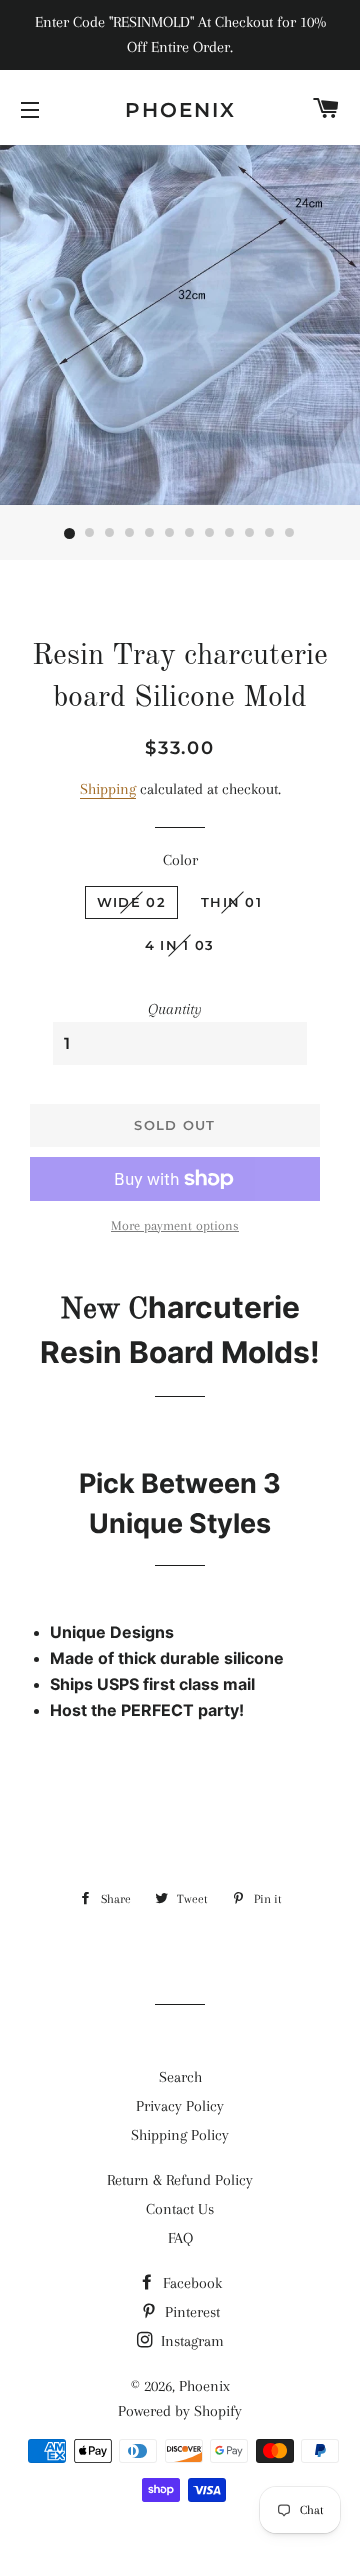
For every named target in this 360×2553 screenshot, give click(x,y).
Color (180, 860)
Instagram (190, 2341)
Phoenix (180, 110)
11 (270, 534)
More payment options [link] (175, 1225)
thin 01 (231, 902)
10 (250, 534)
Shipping (108, 789)
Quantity (175, 1009)
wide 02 (131, 902)
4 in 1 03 (180, 945)
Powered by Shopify (180, 2411)
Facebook (190, 2283)
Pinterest (190, 2312)
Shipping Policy (180, 2135)
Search (180, 2077)
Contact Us (180, 2209)
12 (290, 534)
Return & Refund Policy (180, 2180)
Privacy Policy (180, 2106)
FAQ (180, 2238)
